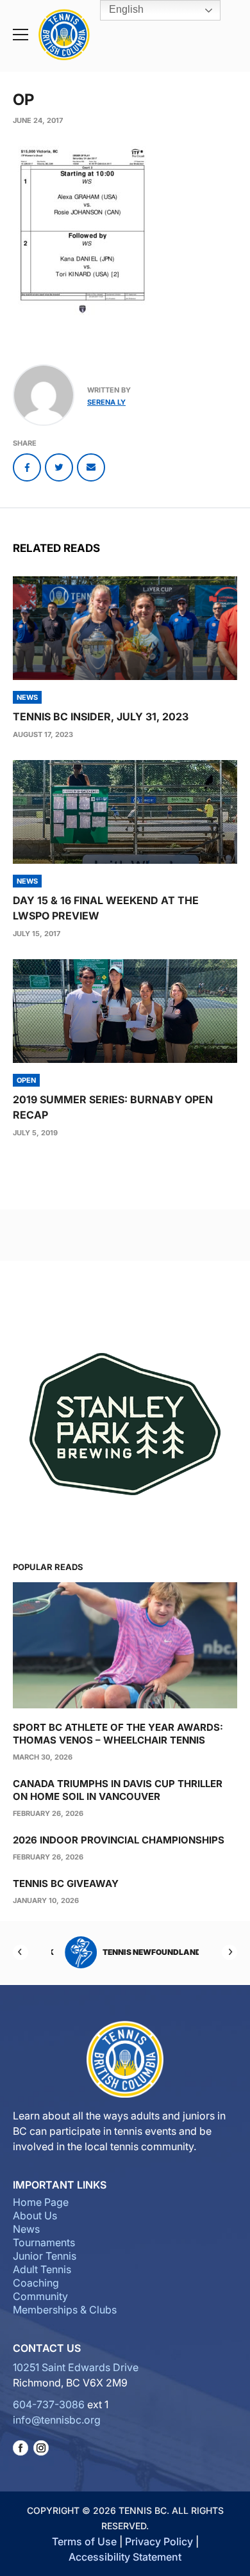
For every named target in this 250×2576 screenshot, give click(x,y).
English (125, 9)
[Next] (229, 1952)
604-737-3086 (49, 2404)
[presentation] (125, 628)
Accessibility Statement (125, 2557)
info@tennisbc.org (57, 2420)
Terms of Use (84, 2541)
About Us (35, 2216)
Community (40, 2296)
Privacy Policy (159, 2541)
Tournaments (44, 2242)
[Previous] (21, 1952)
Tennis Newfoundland (144, 1952)
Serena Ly (106, 402)
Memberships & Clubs (65, 2310)
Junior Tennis (45, 2256)
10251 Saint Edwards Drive (76, 2367)
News (26, 2229)
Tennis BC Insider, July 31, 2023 (101, 717)
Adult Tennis (42, 2269)
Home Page (41, 2202)
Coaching (36, 2283)
